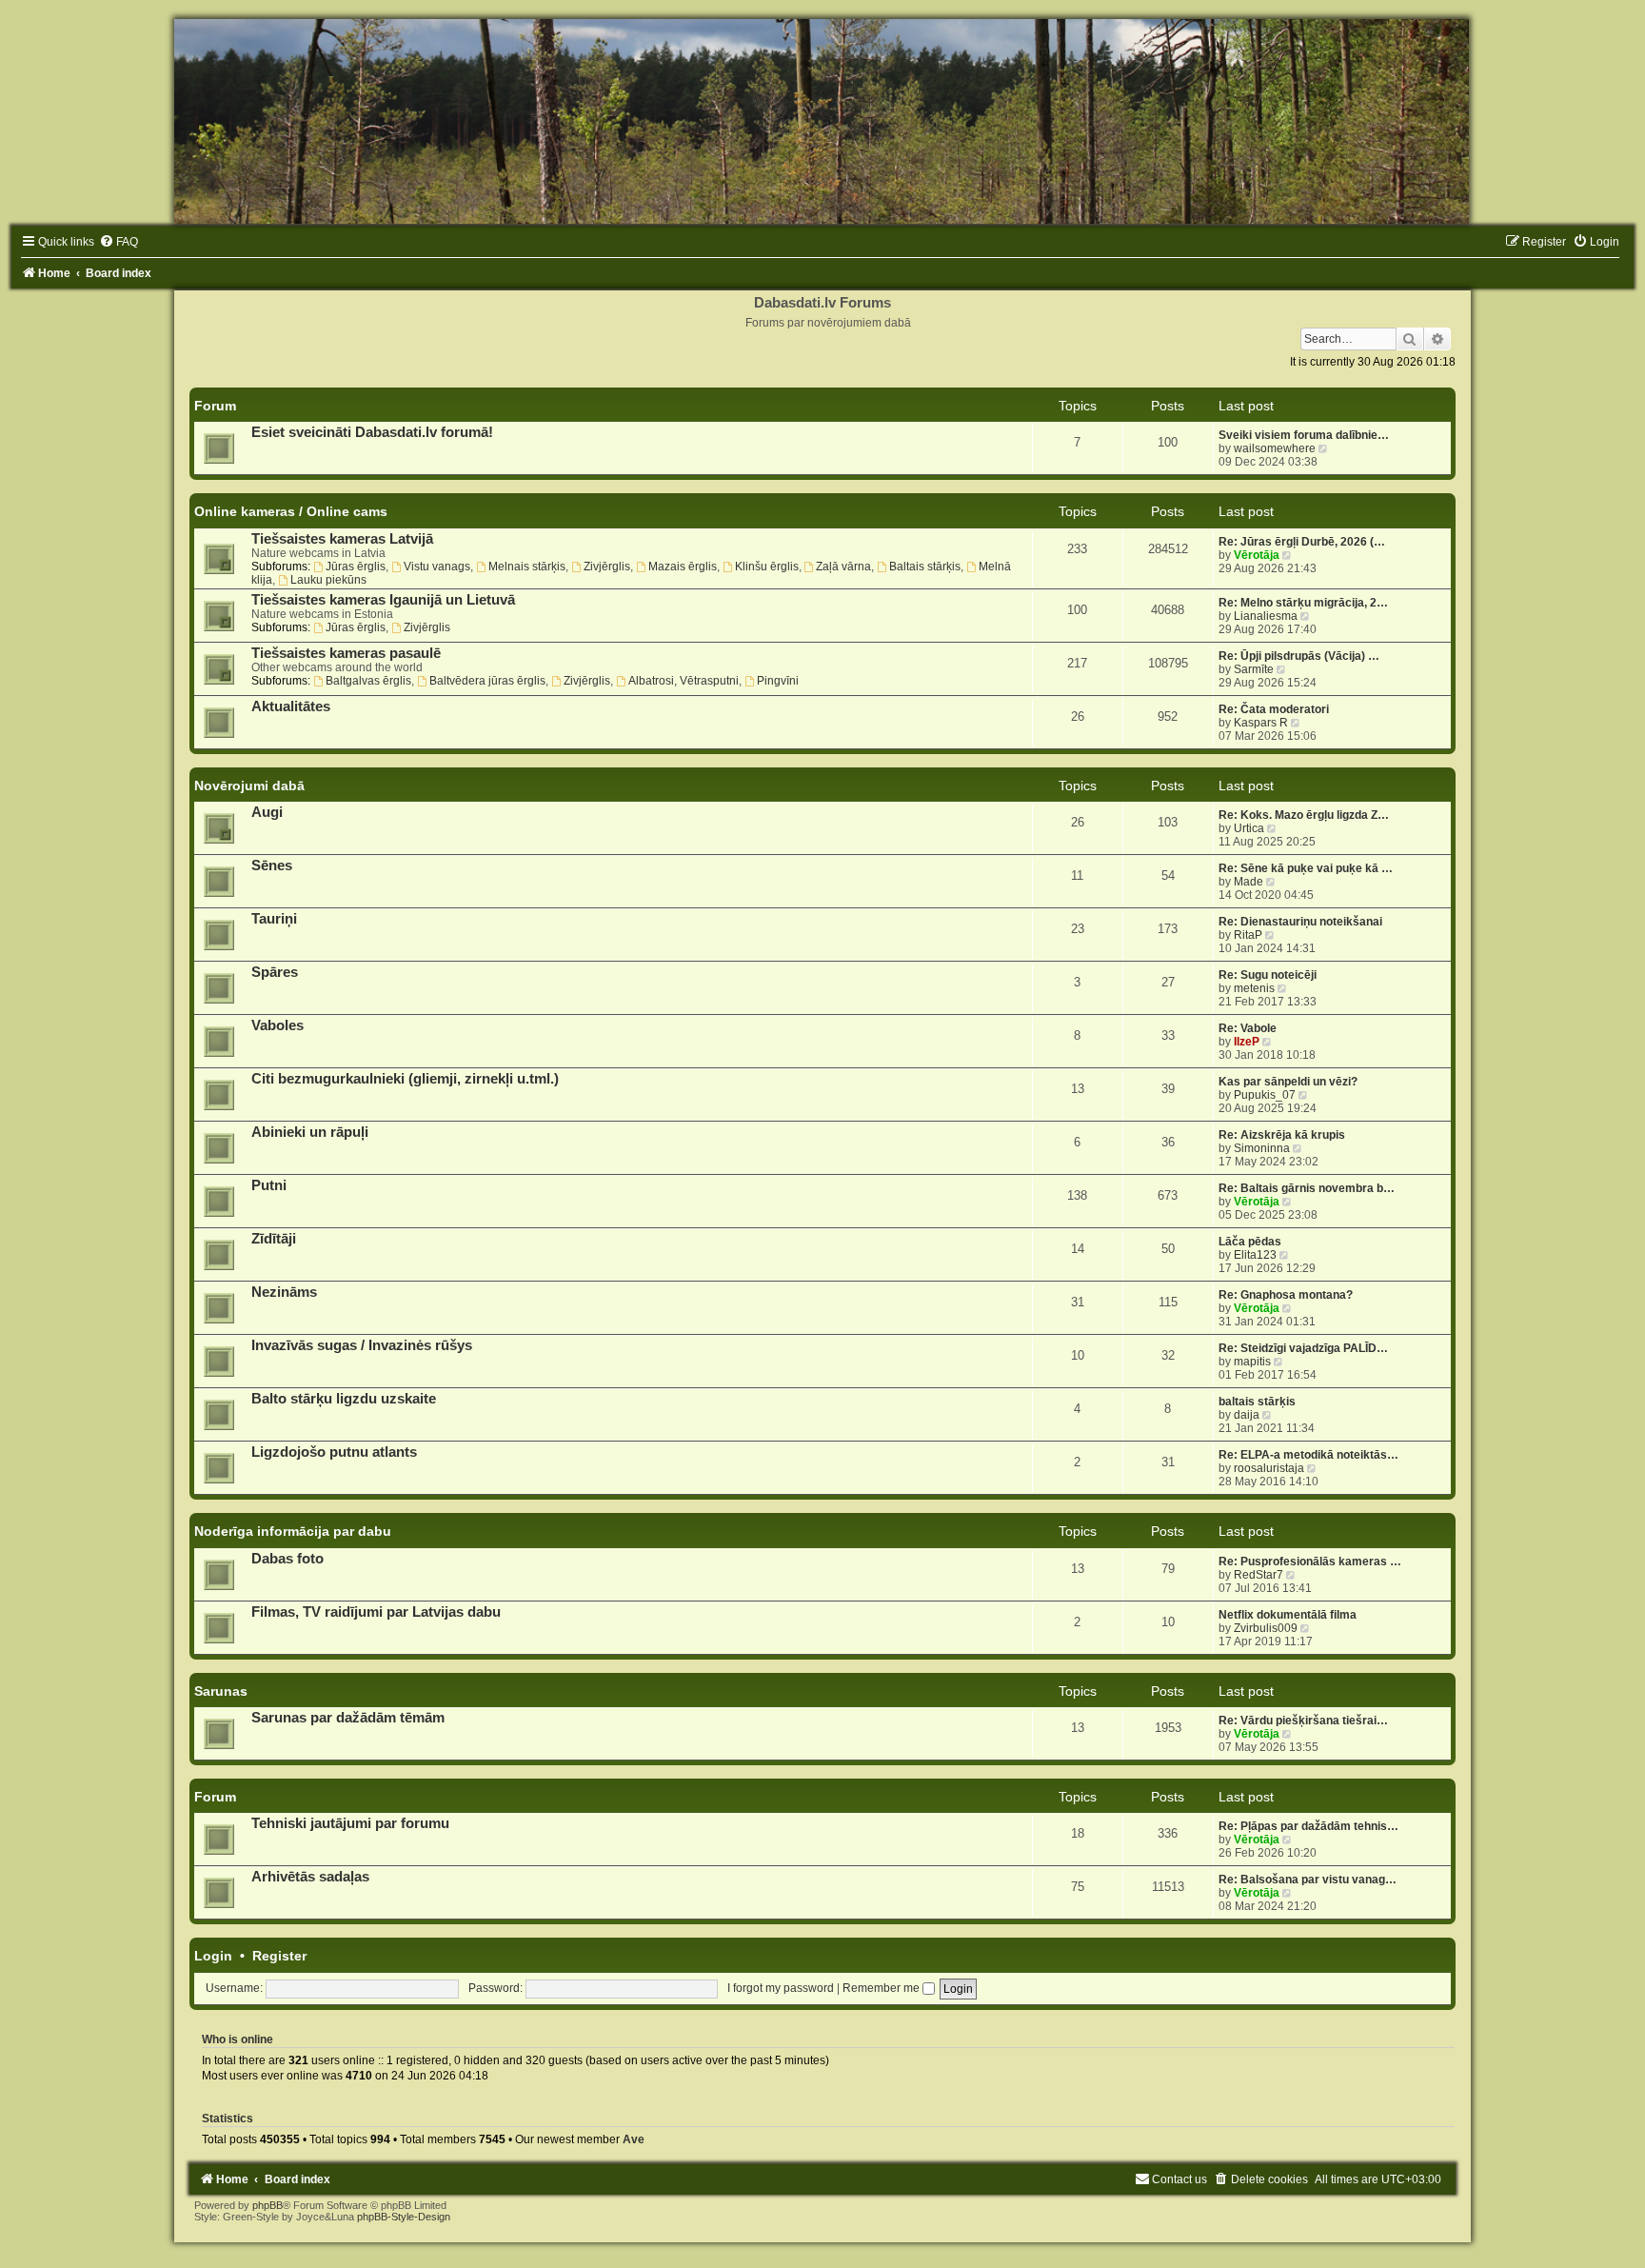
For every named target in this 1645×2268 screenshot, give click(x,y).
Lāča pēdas (1250, 1242)
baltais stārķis (1257, 1402)
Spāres (275, 972)
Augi (267, 812)
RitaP (1248, 935)
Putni (269, 1185)
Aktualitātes (291, 706)
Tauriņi (274, 919)
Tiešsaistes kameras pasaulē (346, 653)
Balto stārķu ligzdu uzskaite (344, 1399)
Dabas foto (287, 1559)
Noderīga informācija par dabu (293, 1531)
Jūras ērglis (356, 567)
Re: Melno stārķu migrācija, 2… (1303, 603)
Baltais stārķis (925, 567)
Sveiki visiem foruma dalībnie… (1304, 435)
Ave (634, 2139)
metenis (1254, 988)
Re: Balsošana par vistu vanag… (1308, 1880)
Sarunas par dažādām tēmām (348, 1718)
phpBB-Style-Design (404, 2217)
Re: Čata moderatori (1274, 709)
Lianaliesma (1266, 616)
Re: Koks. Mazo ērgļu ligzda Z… (1304, 815)
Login (213, 1956)
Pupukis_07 (1265, 1095)
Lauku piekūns (328, 580)
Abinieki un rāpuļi (310, 1132)
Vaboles (277, 1025)
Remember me (882, 1988)
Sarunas (221, 1691)
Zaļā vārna (843, 567)
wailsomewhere (1275, 448)
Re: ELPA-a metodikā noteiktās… (1308, 1455)
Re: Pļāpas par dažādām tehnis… (1308, 1826)
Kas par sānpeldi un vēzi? (1288, 1082)
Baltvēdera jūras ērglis (487, 681)
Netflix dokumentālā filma (1288, 1615)
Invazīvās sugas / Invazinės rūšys (362, 1345)
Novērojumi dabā (249, 786)
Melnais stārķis (527, 567)
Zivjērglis (607, 567)
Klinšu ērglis (767, 567)
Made (1249, 882)
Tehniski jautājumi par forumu (350, 1823)
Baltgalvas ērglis (368, 681)
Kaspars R (1261, 723)
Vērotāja (1257, 555)
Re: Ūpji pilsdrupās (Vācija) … (1299, 656)
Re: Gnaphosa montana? (1286, 1295)
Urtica (1249, 828)
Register (279, 1956)
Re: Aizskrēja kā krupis (1282, 1135)
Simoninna (1262, 1148)
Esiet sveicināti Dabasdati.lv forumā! (372, 432)
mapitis (1252, 1362)
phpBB (268, 2205)
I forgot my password (781, 1988)
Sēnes (272, 865)
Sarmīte (1254, 669)
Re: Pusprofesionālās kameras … (1310, 1562)
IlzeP (1247, 1042)
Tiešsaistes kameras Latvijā (342, 539)
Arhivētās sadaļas (310, 1877)
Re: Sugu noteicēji (1268, 975)
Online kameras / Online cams (291, 511)
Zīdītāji (274, 1239)
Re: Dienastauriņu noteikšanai (1300, 922)
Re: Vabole (1248, 1028)
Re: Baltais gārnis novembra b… (1307, 1188)
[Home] (822, 121)
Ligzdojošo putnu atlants (334, 1452)
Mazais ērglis (683, 567)
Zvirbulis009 (1266, 1628)
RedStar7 (1259, 1575)
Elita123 (1255, 1255)
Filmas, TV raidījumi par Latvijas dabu (376, 1612)
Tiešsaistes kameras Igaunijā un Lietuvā (383, 600)
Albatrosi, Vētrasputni (684, 681)
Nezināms (284, 1292)
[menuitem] (119, 242)
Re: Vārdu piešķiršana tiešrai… (1303, 1721)
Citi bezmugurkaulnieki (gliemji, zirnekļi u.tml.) (405, 1079)
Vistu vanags (437, 567)
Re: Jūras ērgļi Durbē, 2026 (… (1302, 542)
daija (1247, 1415)
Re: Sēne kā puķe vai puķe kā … (1306, 868)
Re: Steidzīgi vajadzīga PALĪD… (1303, 1348)
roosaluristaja (1269, 1468)
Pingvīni (778, 681)
